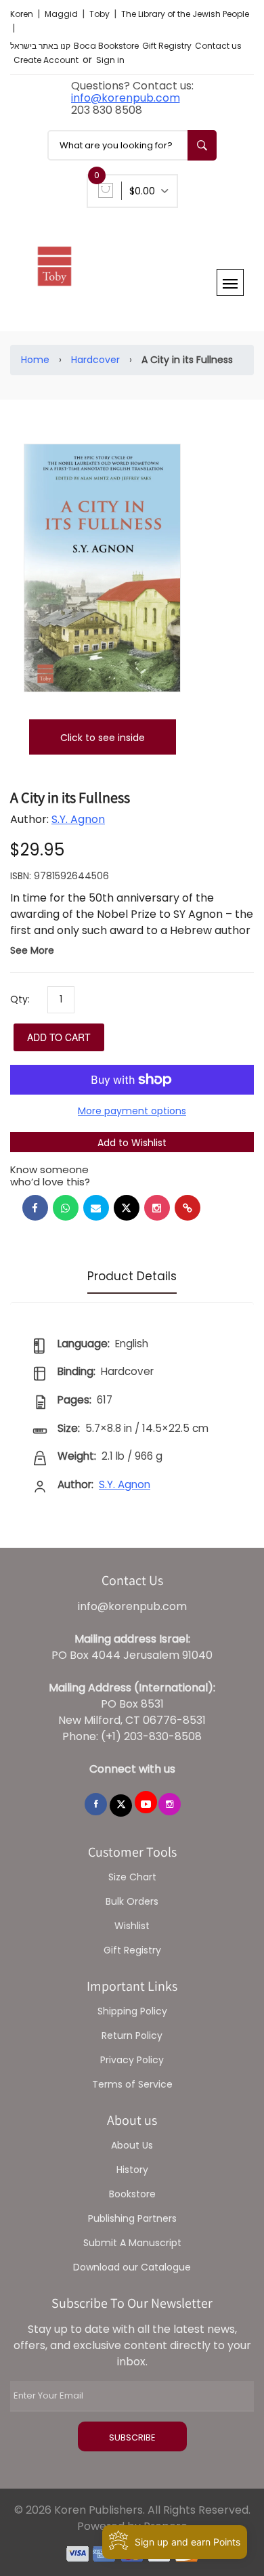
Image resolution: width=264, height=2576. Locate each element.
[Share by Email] (96, 1208)
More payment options (132, 1111)
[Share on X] (127, 1208)
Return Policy (132, 2035)
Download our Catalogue (132, 2267)
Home (35, 360)
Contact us (218, 46)
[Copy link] (188, 1208)
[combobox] (132, 145)
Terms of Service (132, 2084)
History (132, 2170)
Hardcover (95, 360)
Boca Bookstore (106, 46)
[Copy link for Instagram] (157, 1208)
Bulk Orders (132, 1901)
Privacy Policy (132, 2060)
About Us (132, 2145)
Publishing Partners (132, 2218)
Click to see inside (103, 738)
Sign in (110, 60)
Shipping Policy (132, 2011)
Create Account (46, 60)
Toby (101, 14)
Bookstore (132, 2194)
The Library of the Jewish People (185, 14)
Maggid (62, 14)
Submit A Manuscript (132, 2243)
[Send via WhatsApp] (66, 1208)
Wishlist (132, 1926)
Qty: (20, 999)
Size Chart (132, 1877)
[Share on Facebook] (35, 1208)
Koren (23, 14)
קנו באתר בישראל (40, 46)
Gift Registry (167, 46)
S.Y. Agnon (78, 819)
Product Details (132, 1276)
